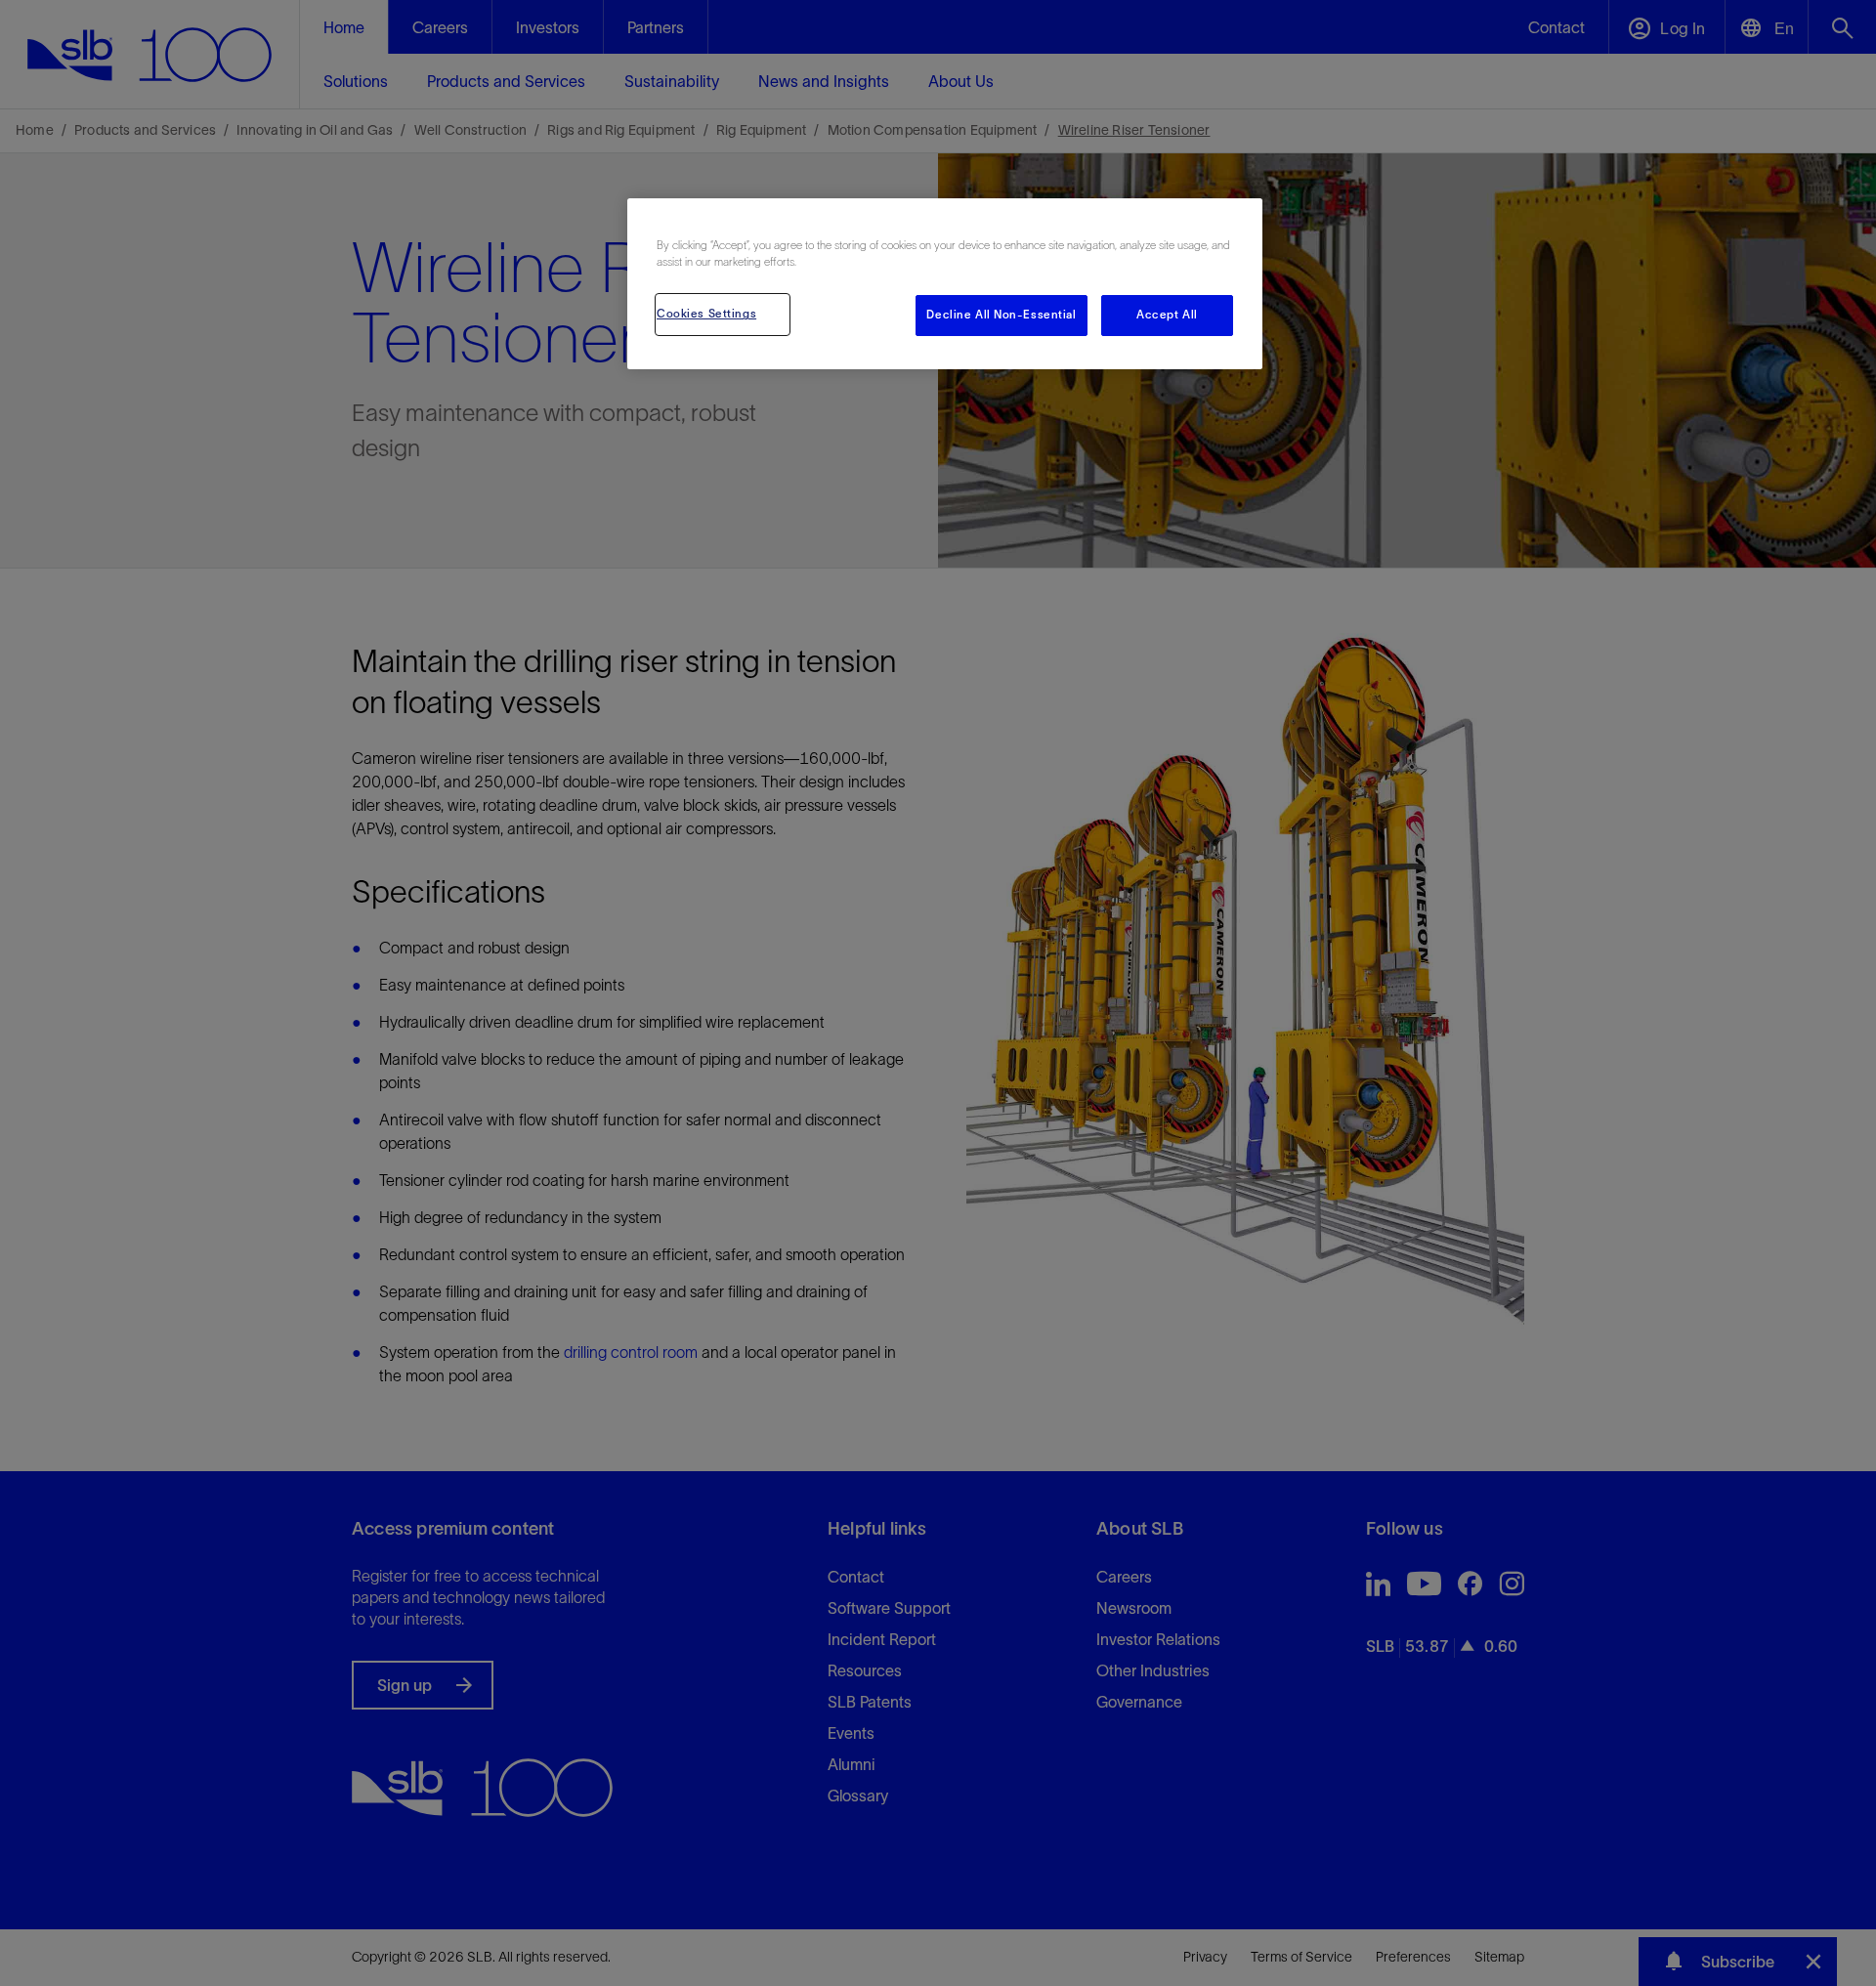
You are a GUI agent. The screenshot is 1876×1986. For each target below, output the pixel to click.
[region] (945, 284)
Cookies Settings (706, 314)
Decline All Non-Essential (1001, 315)
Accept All (1167, 315)
